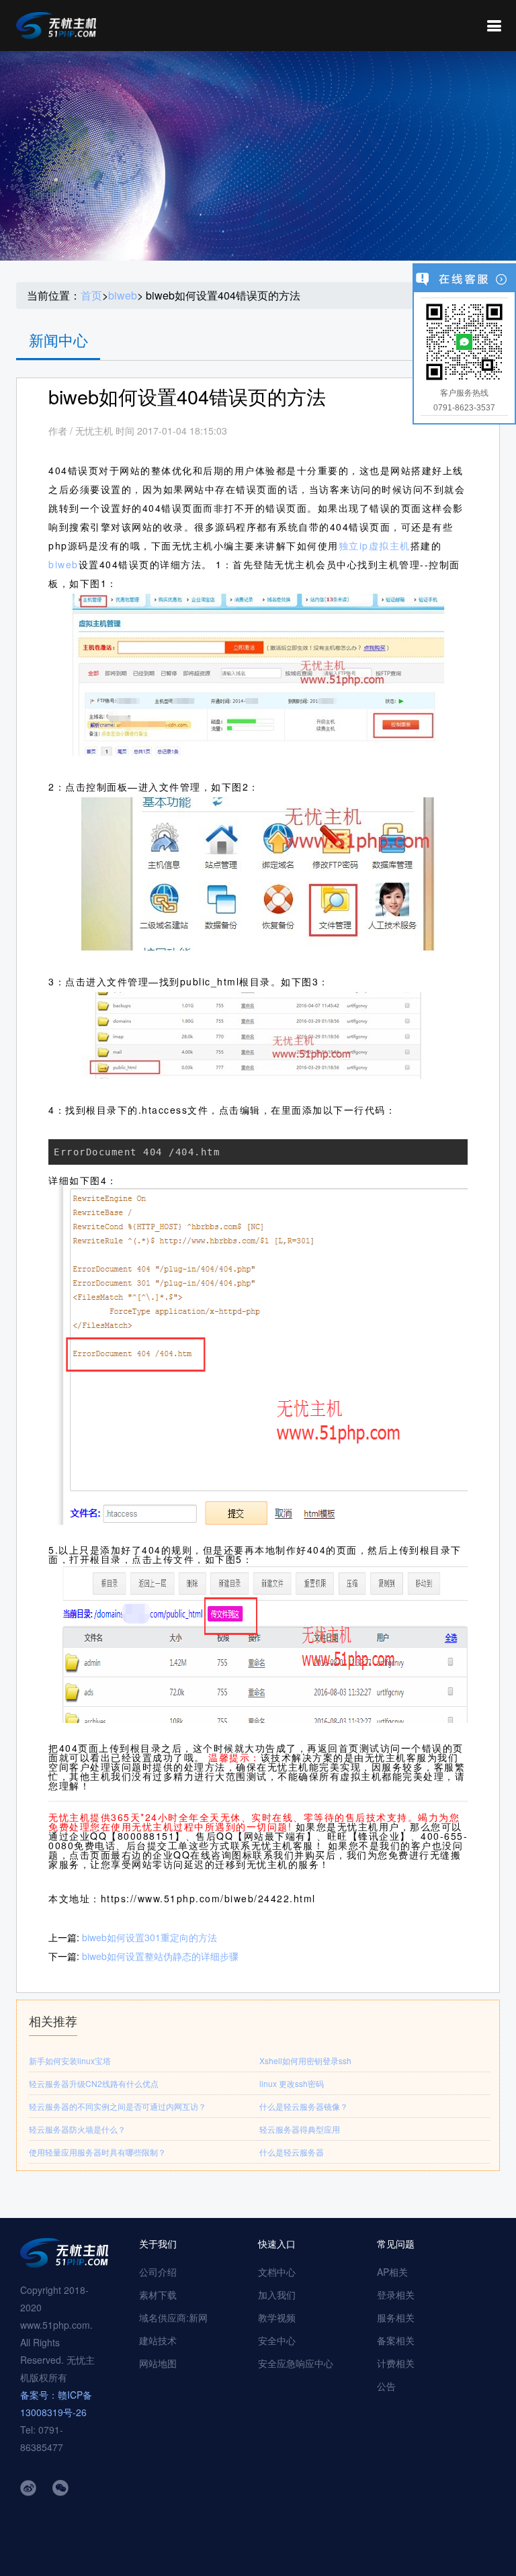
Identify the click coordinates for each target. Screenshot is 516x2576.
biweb (123, 296)
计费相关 (396, 2363)
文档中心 (277, 2272)
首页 (91, 296)
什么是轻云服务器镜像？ (304, 2106)
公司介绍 (158, 2272)
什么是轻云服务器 (292, 2152)
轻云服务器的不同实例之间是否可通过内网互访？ (118, 2106)
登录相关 (396, 2295)
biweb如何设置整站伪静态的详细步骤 (160, 1956)
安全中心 (277, 2340)
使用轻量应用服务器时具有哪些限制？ (97, 2152)
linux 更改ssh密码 (292, 2083)
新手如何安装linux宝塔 (70, 2060)
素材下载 (158, 2295)
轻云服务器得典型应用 (300, 2129)
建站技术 (158, 2340)
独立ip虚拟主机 (375, 545)
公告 (386, 2386)
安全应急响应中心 (296, 2363)
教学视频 (277, 2317)
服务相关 (396, 2317)
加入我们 (277, 2295)
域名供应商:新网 (173, 2317)
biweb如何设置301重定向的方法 (149, 1937)
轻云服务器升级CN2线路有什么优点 (94, 2083)
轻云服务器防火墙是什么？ (77, 2129)
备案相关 (396, 2340)
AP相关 (392, 2272)
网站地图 (158, 2363)
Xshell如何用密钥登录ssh (305, 2060)
